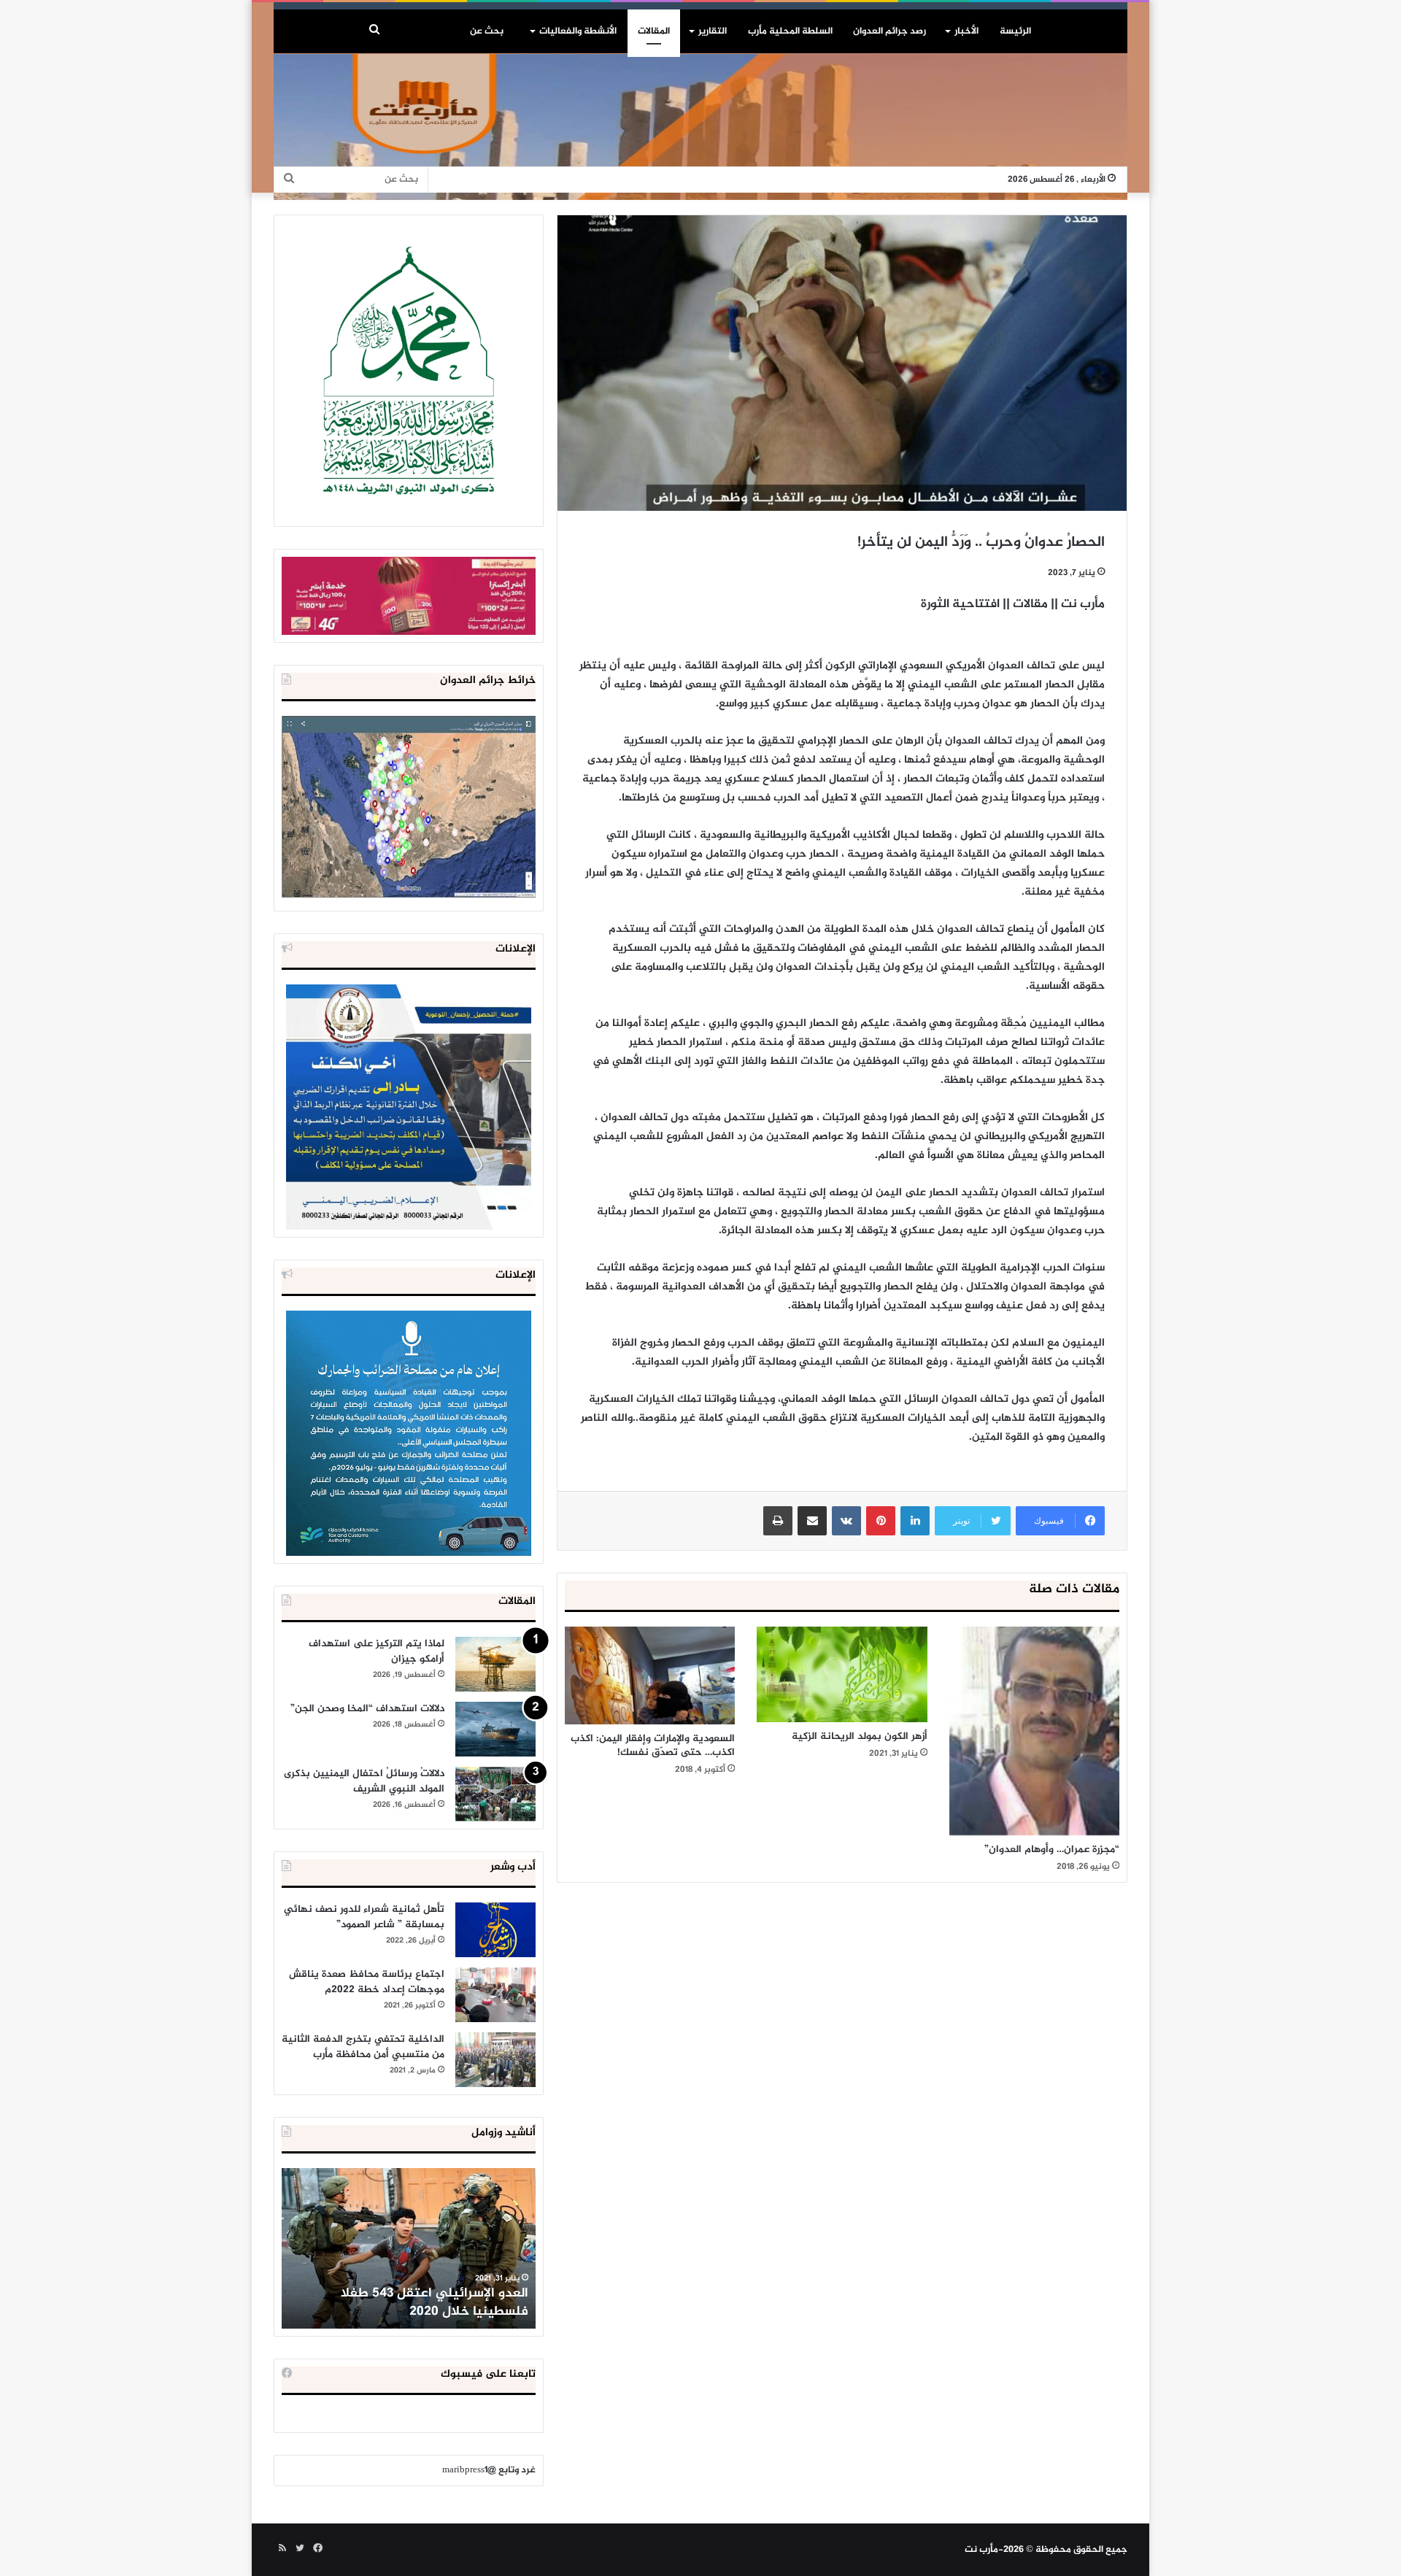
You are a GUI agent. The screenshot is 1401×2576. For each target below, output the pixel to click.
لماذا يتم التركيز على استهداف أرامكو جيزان (377, 1651)
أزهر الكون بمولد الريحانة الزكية (860, 1736)
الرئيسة (1015, 31)
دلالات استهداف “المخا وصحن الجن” (367, 1709)
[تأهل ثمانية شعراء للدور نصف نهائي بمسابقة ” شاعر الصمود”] (495, 1930)
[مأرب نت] (700, 127)
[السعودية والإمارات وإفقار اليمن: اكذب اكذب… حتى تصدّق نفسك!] (650, 1675)
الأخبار (966, 31)
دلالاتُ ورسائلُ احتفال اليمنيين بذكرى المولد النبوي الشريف (364, 1781)
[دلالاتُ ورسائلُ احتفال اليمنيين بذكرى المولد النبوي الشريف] (495, 1794)
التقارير (713, 31)
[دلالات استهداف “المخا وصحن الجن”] (495, 1729)
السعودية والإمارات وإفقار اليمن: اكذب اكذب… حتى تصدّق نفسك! (653, 1746)
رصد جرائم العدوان (889, 31)
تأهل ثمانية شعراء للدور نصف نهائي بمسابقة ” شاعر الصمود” (364, 1917)
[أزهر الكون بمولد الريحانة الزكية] (842, 1674)
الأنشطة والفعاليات (578, 31)
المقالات (654, 31)
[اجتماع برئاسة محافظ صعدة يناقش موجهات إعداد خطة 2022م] (495, 1995)
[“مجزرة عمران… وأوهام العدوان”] (1034, 1731)
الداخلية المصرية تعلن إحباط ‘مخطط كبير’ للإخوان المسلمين (410, 2303)
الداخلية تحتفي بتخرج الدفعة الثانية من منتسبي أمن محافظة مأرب (363, 2047)
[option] (409, 2248)
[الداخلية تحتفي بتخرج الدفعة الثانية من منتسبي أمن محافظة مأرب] (495, 2060)
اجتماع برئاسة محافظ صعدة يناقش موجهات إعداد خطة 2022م (367, 1982)
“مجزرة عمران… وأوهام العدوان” (1052, 1850)
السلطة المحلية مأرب (790, 31)
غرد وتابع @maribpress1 (489, 2470)
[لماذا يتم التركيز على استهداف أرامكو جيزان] (495, 1664)
